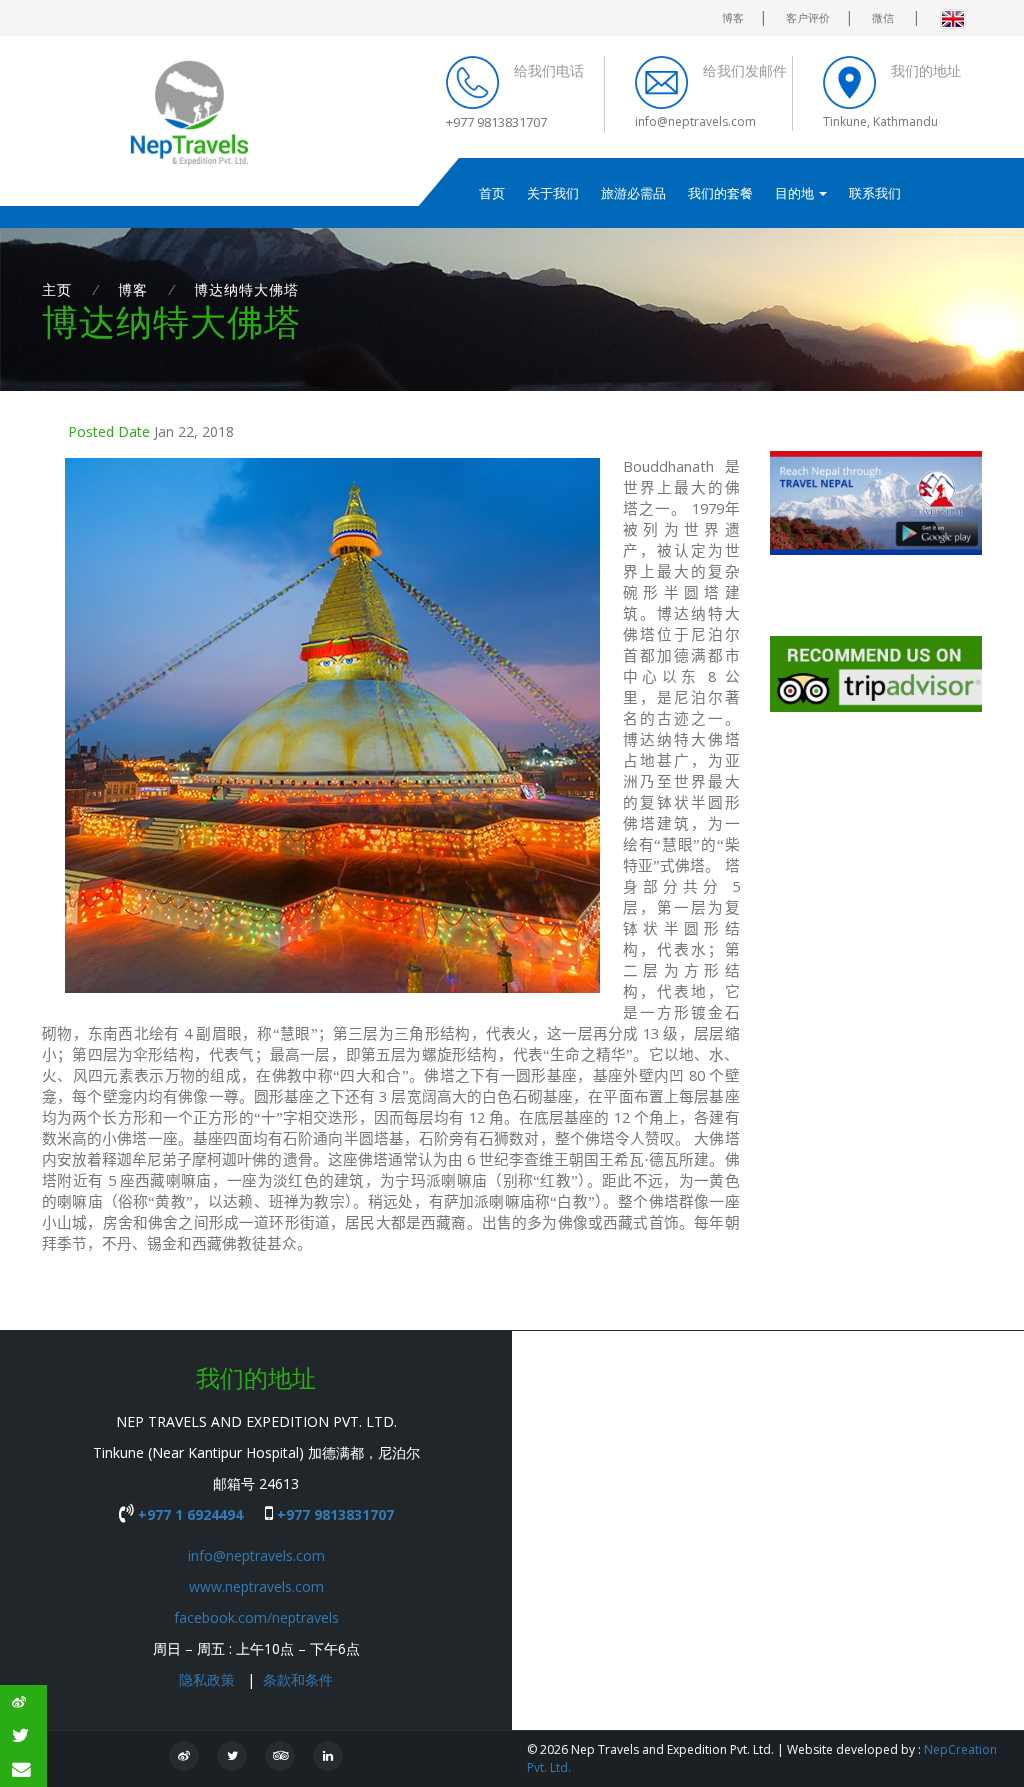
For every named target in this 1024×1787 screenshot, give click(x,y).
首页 (492, 193)
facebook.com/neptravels (256, 1617)
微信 (884, 17)
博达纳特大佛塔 (246, 289)
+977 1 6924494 (190, 1514)
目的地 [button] (796, 193)
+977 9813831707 (333, 1514)
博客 (733, 17)
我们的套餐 (720, 193)
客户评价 (808, 17)
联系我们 (875, 193)
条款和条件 (298, 1679)
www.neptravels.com (256, 1586)
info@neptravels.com (256, 1555)
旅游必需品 (633, 193)
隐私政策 (209, 1679)
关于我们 (553, 193)
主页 (57, 289)
